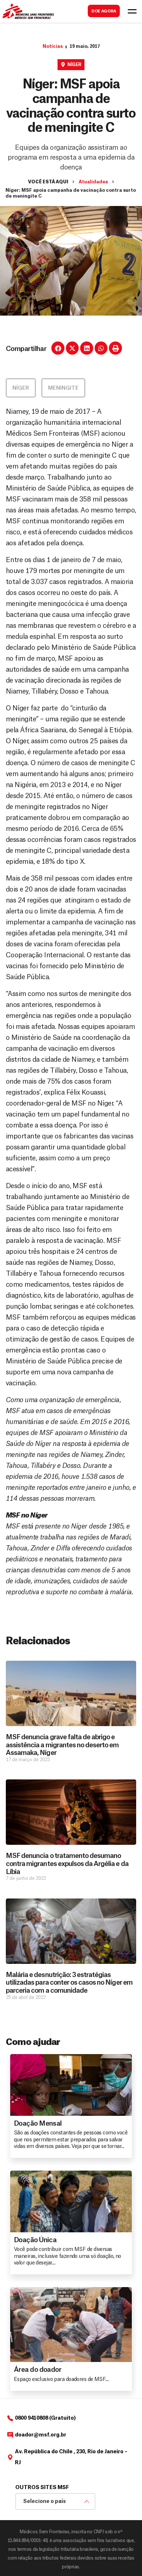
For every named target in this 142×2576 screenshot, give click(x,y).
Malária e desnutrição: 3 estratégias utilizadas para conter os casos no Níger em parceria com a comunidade (69, 1983)
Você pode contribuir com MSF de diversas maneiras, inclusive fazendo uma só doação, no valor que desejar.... (68, 2256)
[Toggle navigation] (132, 11)
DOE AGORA (104, 11)
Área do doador (38, 2370)
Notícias (53, 46)
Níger (74, 65)
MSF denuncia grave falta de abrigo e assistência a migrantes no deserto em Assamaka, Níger (62, 1745)
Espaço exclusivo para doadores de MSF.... (61, 2380)
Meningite (63, 388)
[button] (58, 348)
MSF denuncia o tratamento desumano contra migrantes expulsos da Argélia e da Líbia (67, 1864)
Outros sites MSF (42, 2488)
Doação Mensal (38, 2123)
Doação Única (35, 2240)
